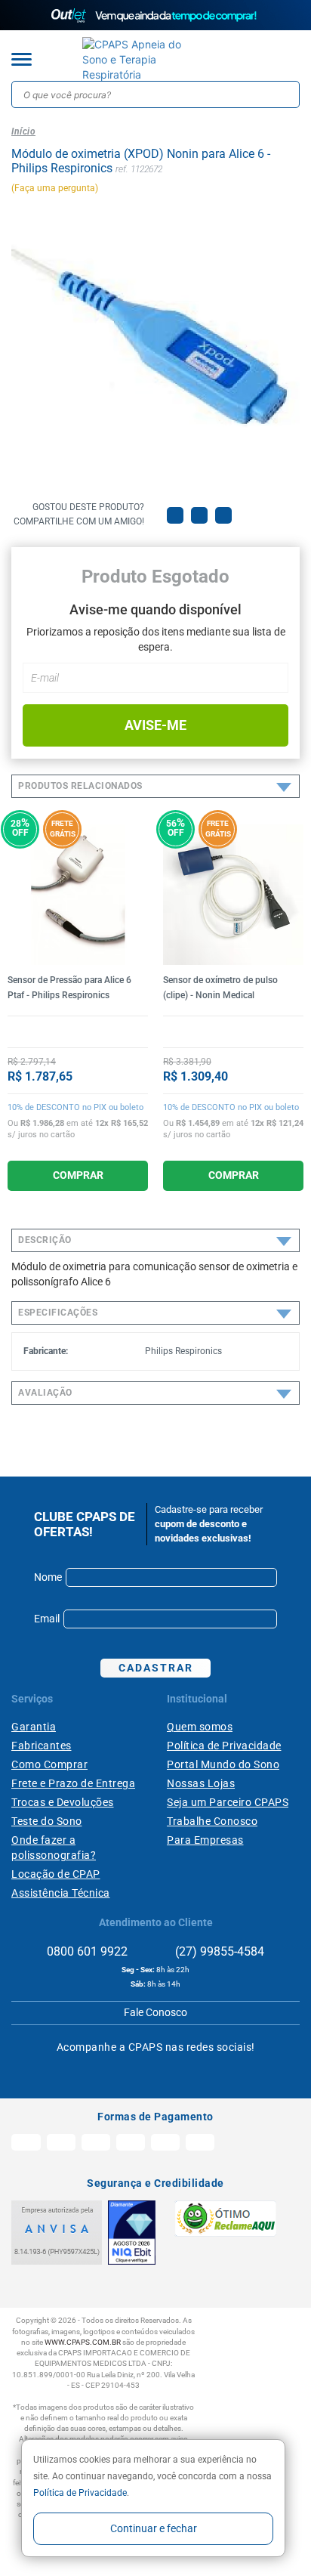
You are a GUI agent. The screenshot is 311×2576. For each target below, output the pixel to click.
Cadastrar (156, 1668)
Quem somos (200, 1727)
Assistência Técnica (61, 1893)
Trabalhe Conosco (212, 1821)
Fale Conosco (155, 2012)
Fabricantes (42, 1746)
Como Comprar (49, 1764)
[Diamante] (132, 2233)
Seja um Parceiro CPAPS (228, 1802)
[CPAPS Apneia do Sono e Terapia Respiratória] (144, 60)
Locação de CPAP (56, 1874)
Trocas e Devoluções (63, 1802)
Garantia (34, 1727)
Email (47, 1619)
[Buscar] (286, 94)
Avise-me (155, 725)
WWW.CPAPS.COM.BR (83, 2342)
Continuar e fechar (154, 2528)
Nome (48, 1577)
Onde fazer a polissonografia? (54, 1848)
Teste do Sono (47, 1821)
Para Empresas (205, 1840)
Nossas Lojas (201, 1783)
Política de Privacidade (80, 2493)
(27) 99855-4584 (218, 1951)
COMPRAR (78, 1175)
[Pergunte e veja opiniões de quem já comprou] (78, 1031)
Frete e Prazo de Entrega (73, 1783)
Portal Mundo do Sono (223, 1764)
